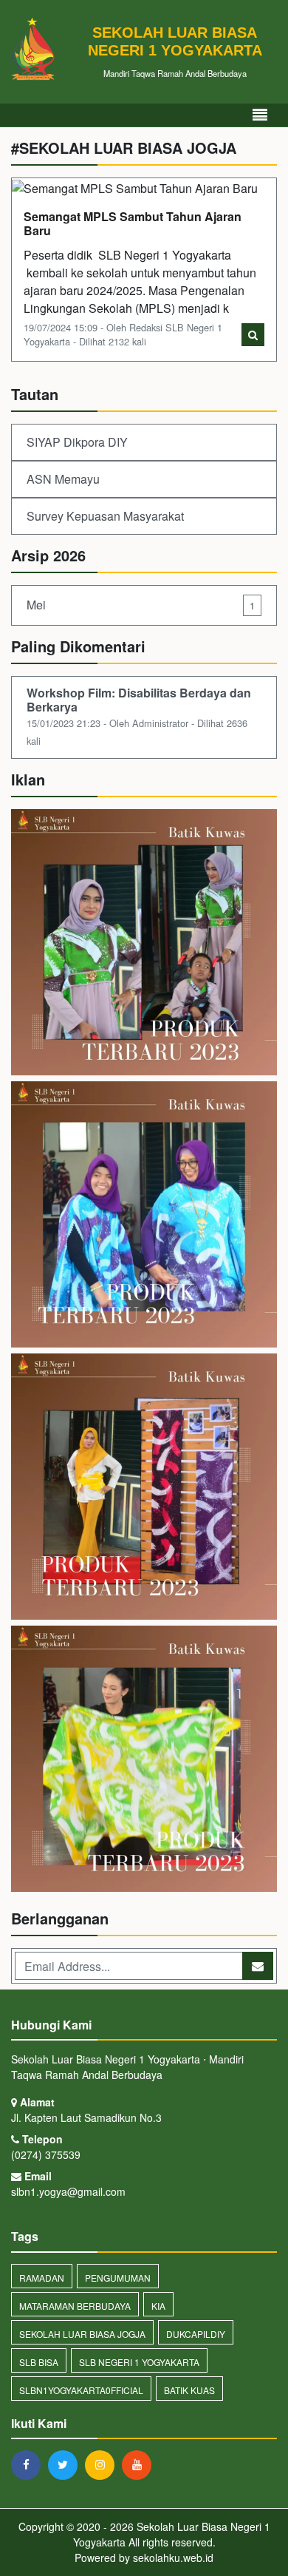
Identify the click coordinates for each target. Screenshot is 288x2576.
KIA (158, 2306)
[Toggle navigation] (260, 115)
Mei (141, 605)
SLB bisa (39, 2362)
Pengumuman (118, 2278)
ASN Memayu (63, 479)
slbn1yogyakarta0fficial (81, 2390)
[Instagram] (103, 2464)
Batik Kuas (189, 2390)
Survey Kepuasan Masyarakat (105, 516)
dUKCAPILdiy (196, 2334)
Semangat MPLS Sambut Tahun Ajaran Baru (133, 223)
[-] (144, 1488)
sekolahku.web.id (173, 2558)
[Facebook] (30, 2464)
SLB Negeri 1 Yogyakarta (139, 2362)
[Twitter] (66, 2464)
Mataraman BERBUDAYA (75, 2306)
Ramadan (42, 2278)
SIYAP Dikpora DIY (77, 442)
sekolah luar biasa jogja (82, 2334)
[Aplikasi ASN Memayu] (144, 1216)
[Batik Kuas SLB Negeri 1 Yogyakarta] (144, 943)
